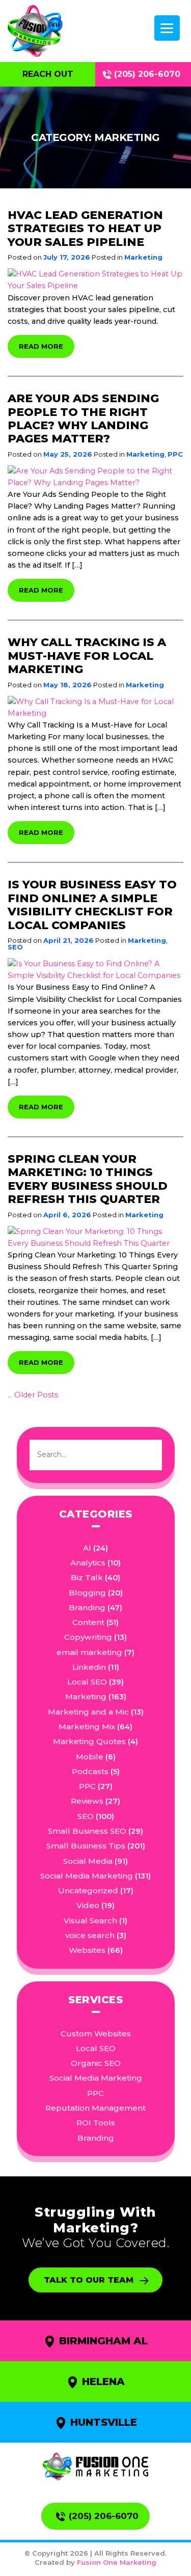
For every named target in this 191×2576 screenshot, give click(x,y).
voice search (90, 1935)
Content (88, 1622)
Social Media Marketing (87, 1876)
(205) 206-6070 (147, 74)
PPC (175, 454)
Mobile (90, 1757)
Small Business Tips (86, 1846)
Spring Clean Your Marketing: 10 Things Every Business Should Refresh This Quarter (88, 1179)
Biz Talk (87, 1577)
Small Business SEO (87, 1831)
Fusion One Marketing (117, 2562)
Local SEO (87, 1682)
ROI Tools (96, 2123)
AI (87, 1548)
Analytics (88, 1563)
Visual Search (90, 1921)
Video (88, 1905)
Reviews (87, 1801)
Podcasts (90, 1771)
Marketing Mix (87, 1727)
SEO (15, 947)
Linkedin (89, 1667)
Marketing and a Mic (88, 1712)
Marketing (143, 257)
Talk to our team (89, 2280)
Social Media (88, 1861)
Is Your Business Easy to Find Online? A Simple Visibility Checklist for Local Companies (92, 905)
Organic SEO (96, 2063)
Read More (41, 346)
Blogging (87, 1593)
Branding (87, 1607)
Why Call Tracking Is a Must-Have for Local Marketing (87, 656)
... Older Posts (33, 1395)
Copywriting (88, 1637)
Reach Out (48, 74)
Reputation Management (95, 2108)
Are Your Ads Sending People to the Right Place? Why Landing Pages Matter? (83, 418)
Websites (87, 1950)
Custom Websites (96, 2034)
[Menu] (167, 28)
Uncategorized (88, 1891)
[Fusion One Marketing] (95, 2467)
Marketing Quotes (89, 1741)
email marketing (89, 1652)
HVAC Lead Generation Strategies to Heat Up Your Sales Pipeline (85, 229)
